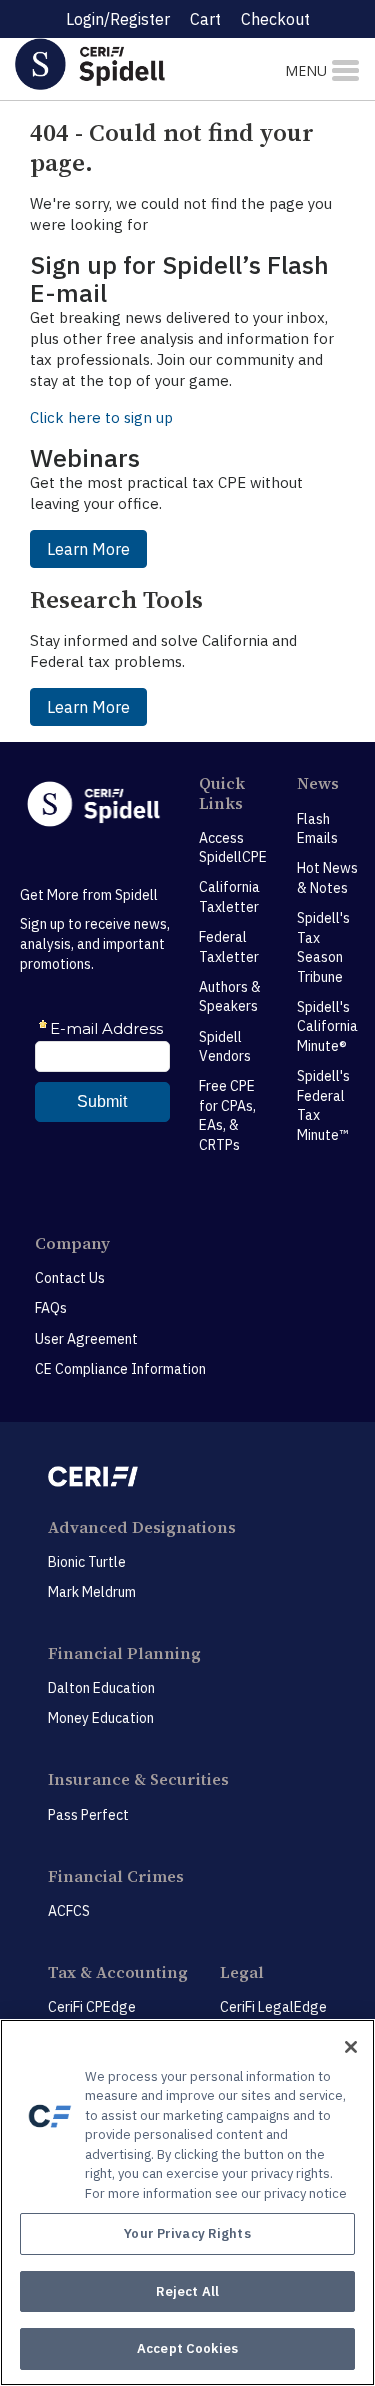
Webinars (85, 457)
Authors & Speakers (230, 997)
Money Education (101, 1718)
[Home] (125, 63)
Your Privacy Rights (187, 2233)
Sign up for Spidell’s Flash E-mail (179, 278)
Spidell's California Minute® (327, 1026)
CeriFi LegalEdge (273, 2007)
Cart (205, 19)
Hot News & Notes (327, 878)
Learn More (88, 549)
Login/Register (118, 19)
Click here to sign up (101, 417)
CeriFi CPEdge (92, 2007)
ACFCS (69, 1911)
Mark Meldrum (92, 1592)
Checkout (275, 19)
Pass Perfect (88, 1815)
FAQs (51, 1308)
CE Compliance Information (120, 1369)
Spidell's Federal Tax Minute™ (323, 1105)
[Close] (351, 2047)
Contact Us (70, 1278)
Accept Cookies (187, 2348)
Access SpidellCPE (233, 848)
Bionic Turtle (87, 1562)
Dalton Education (101, 1688)
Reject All (187, 2291)
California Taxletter (229, 897)
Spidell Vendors (225, 1047)
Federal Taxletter (229, 947)
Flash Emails (317, 829)
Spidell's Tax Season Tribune (323, 947)
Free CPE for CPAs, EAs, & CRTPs (227, 1115)
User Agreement (86, 1339)
